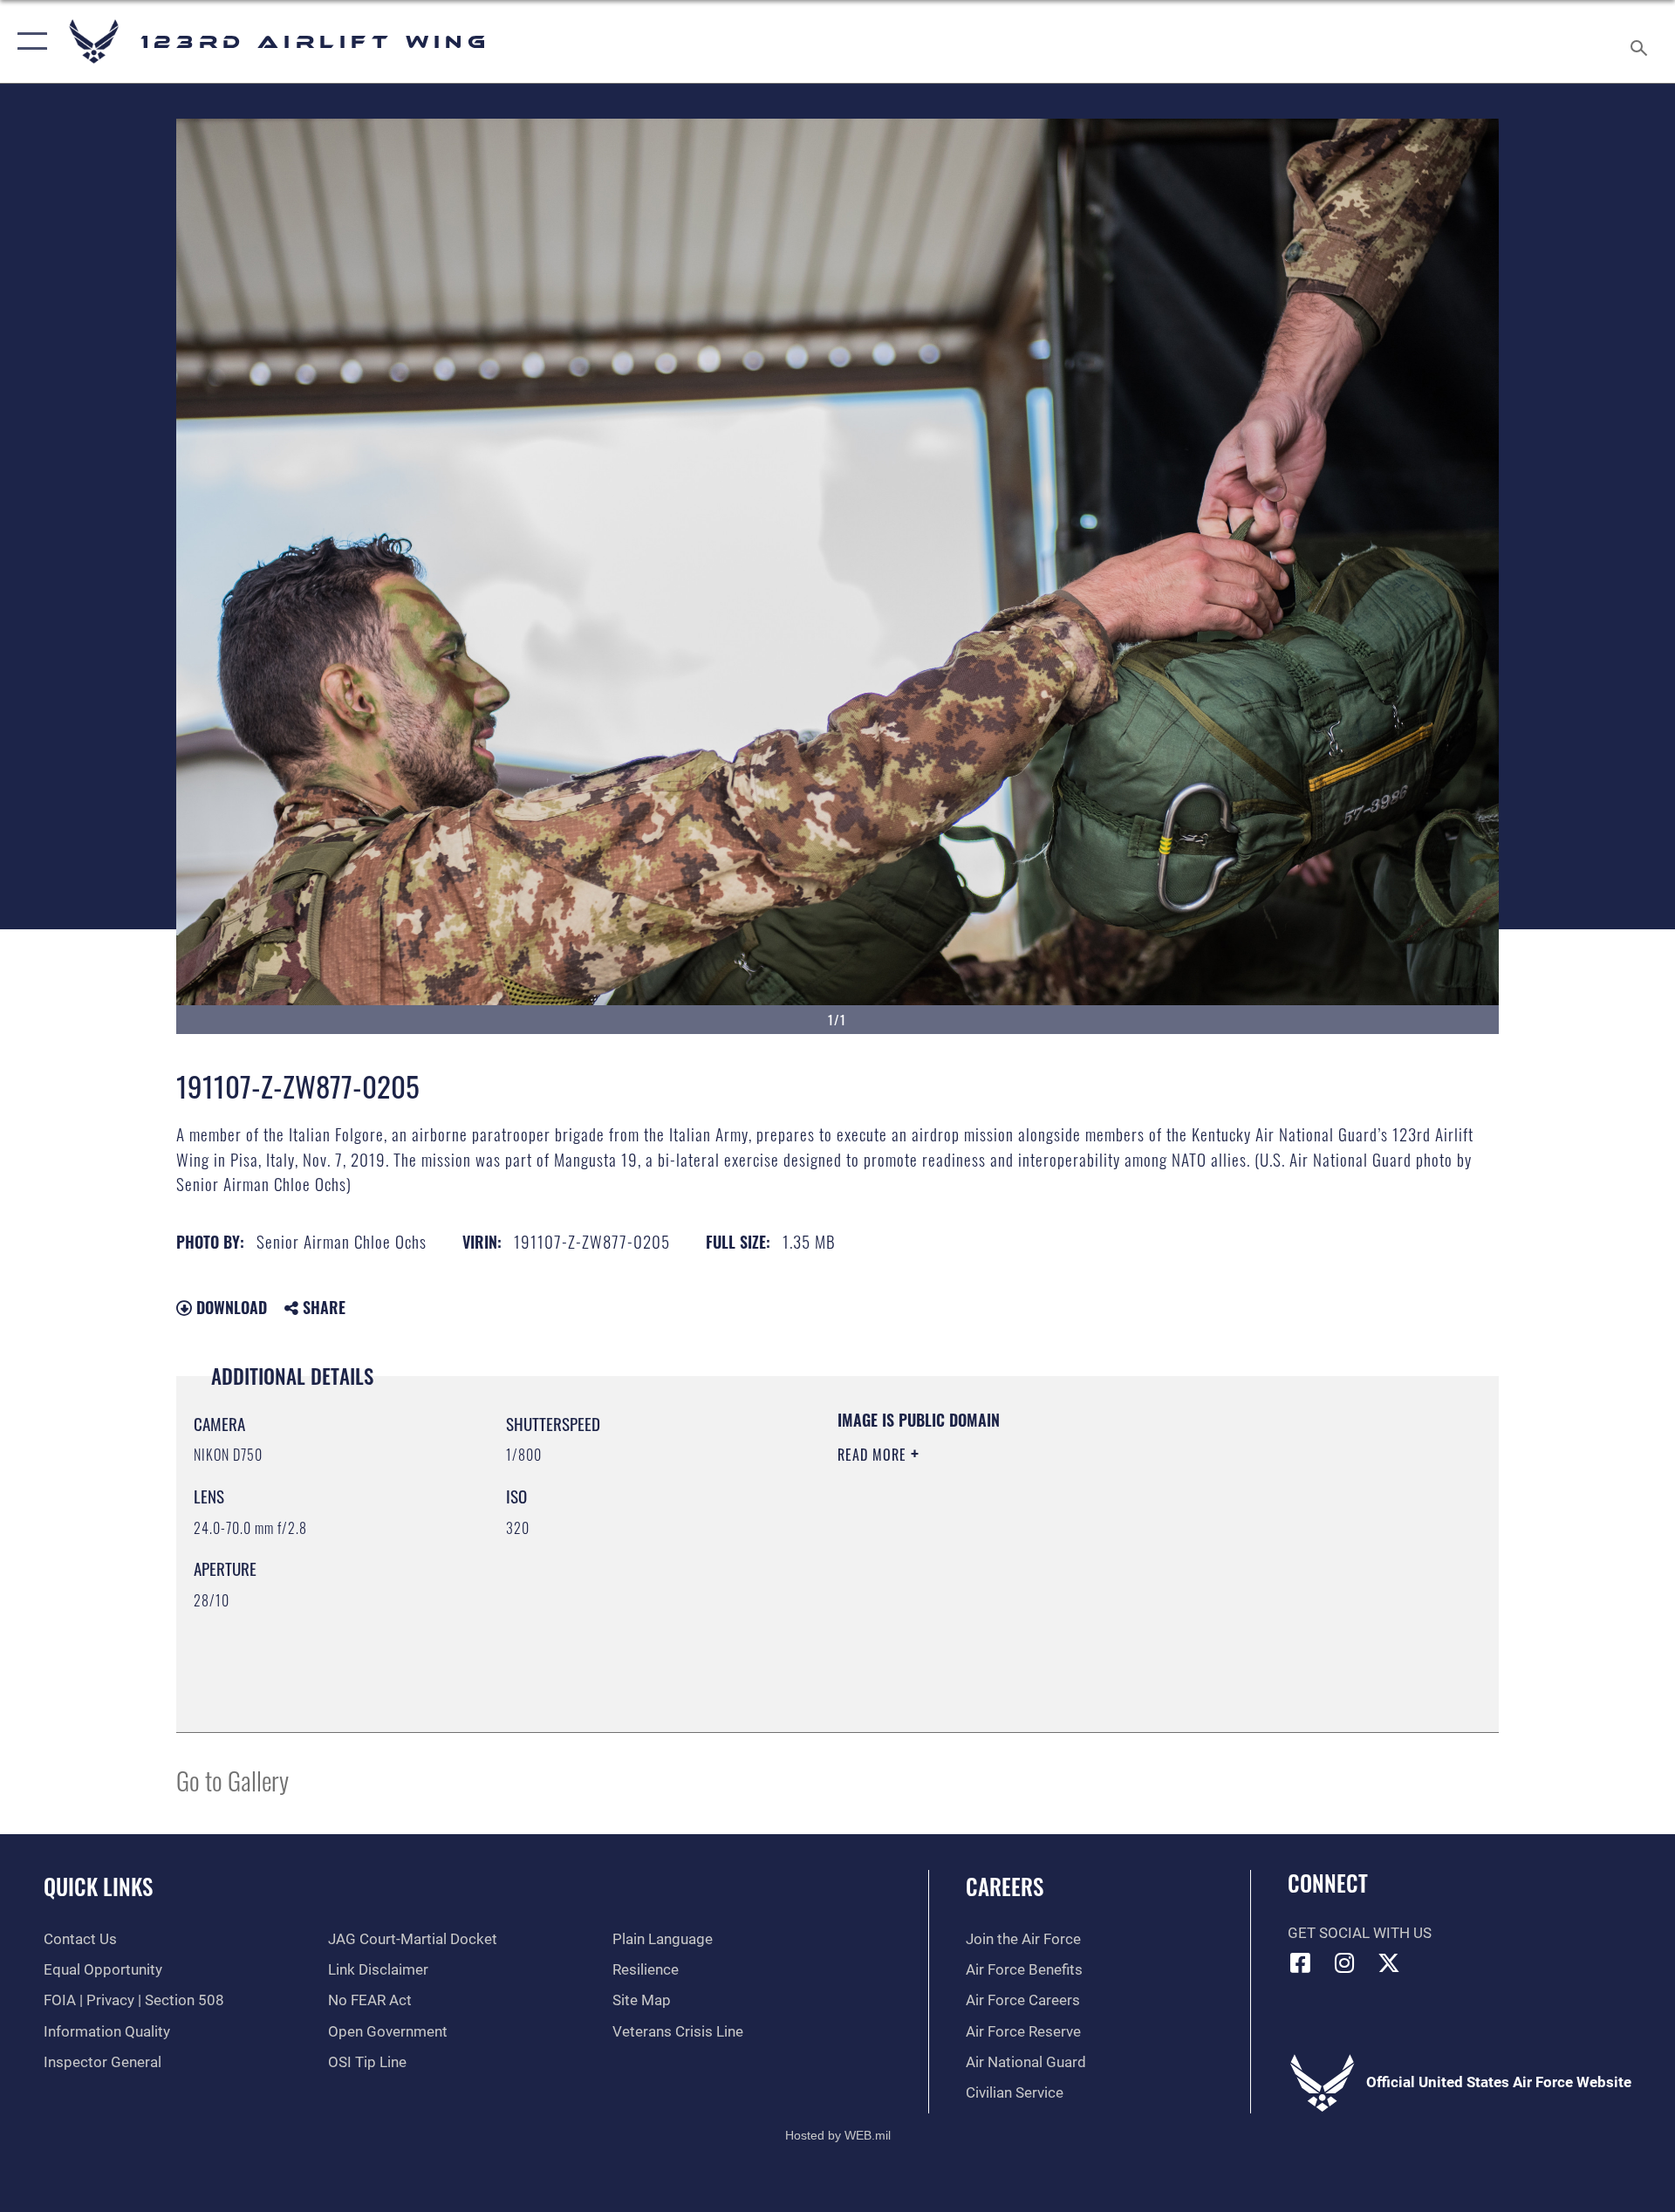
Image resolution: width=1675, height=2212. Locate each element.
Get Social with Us (1360, 1933)
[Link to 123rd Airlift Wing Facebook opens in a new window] (1301, 1962)
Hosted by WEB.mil (838, 2135)
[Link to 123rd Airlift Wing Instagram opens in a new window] (1344, 1962)
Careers (1005, 1886)
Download (229, 1307)
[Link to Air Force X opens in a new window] (1389, 1962)
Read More (874, 1455)
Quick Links (98, 1886)
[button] (28, 41)
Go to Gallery (232, 1780)
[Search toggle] (1641, 41)
